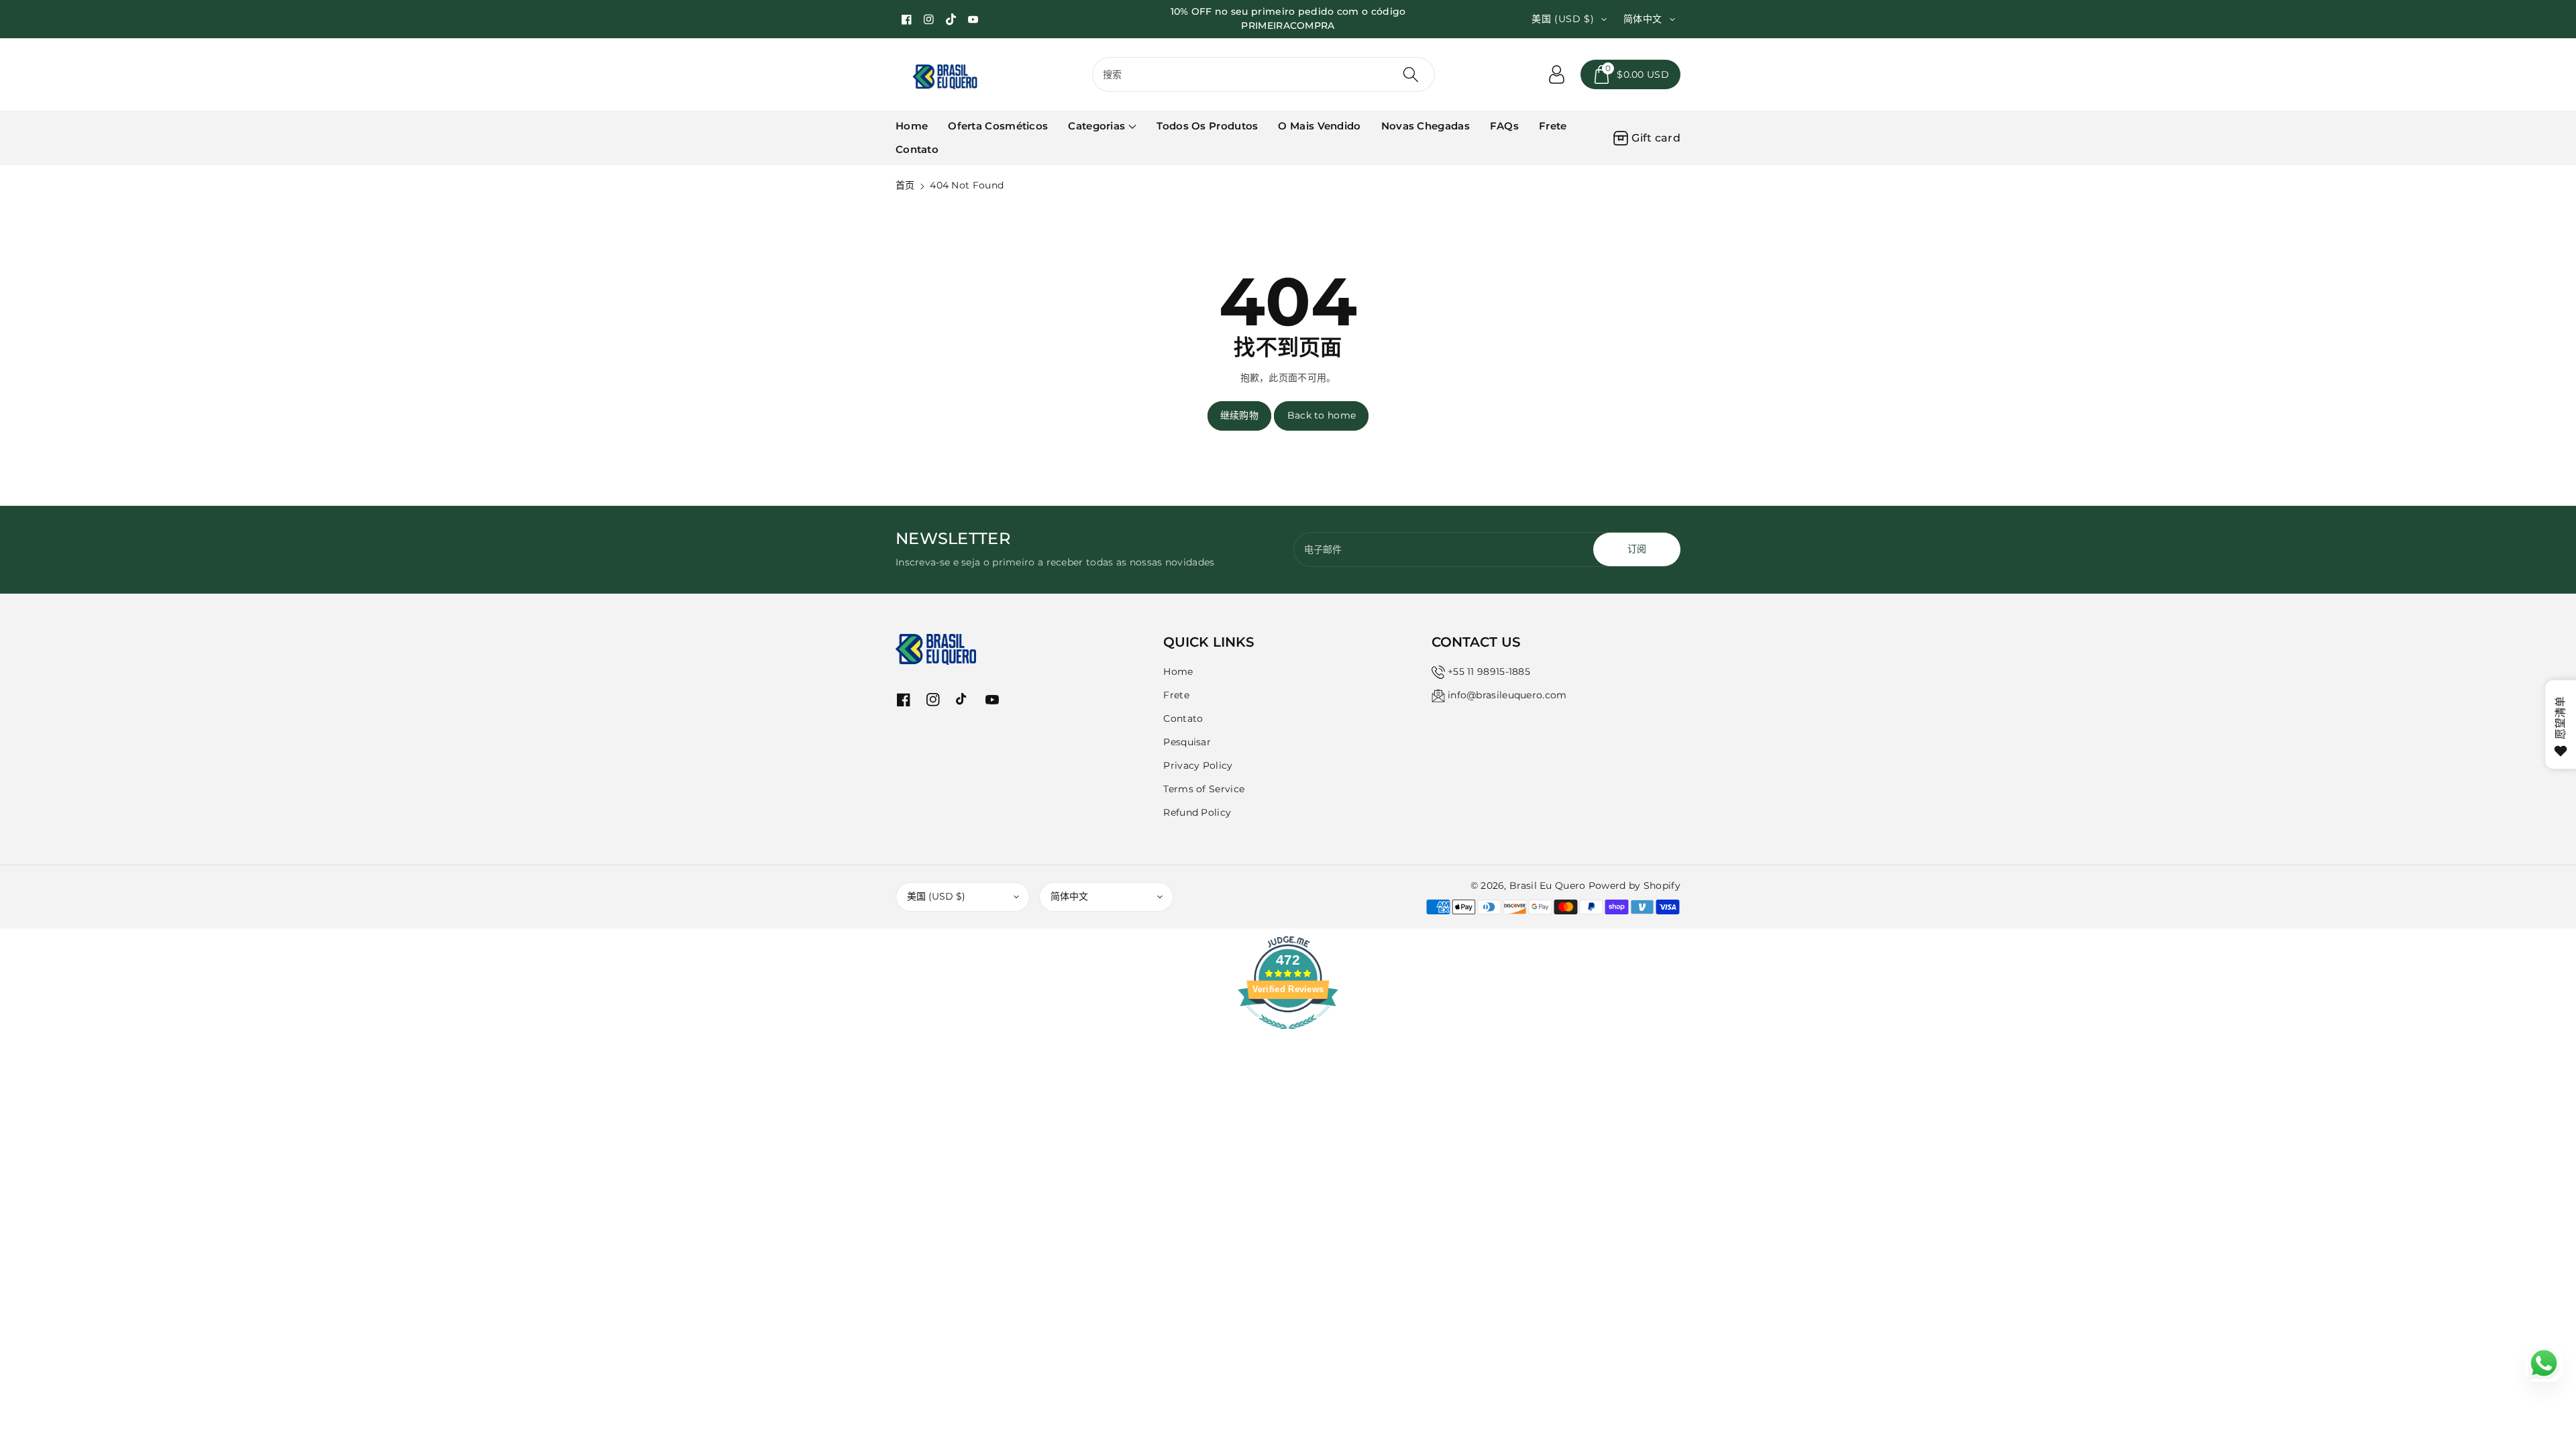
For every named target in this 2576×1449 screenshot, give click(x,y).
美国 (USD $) (936, 896)
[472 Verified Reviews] (1288, 1036)
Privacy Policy (1198, 765)
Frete (1176, 695)
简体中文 (1069, 896)
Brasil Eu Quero (1548, 885)
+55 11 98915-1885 (1489, 672)
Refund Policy (1197, 812)
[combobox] (1264, 74)
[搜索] (1411, 74)
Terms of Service (1204, 789)
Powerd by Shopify (1634, 885)
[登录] (1556, 74)
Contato (1183, 718)
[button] (1630, 74)
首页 (905, 185)
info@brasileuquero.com (1507, 695)
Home (1178, 672)
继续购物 (1239, 415)
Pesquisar (1187, 742)
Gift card (1656, 138)
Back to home (1322, 415)
